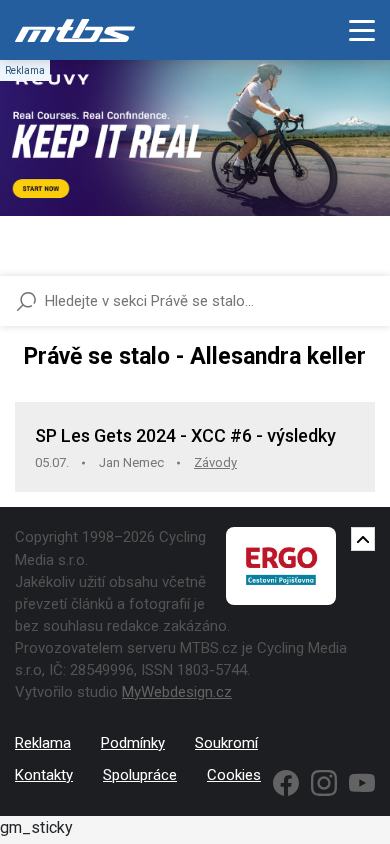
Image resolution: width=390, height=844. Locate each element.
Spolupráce (140, 775)
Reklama (43, 743)
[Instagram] (324, 783)
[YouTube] (362, 783)
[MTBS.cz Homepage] (75, 30)
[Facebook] (286, 783)
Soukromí (226, 743)
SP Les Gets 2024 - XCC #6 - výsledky (185, 435)
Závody (215, 462)
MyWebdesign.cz (177, 692)
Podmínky (133, 743)
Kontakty (44, 775)
